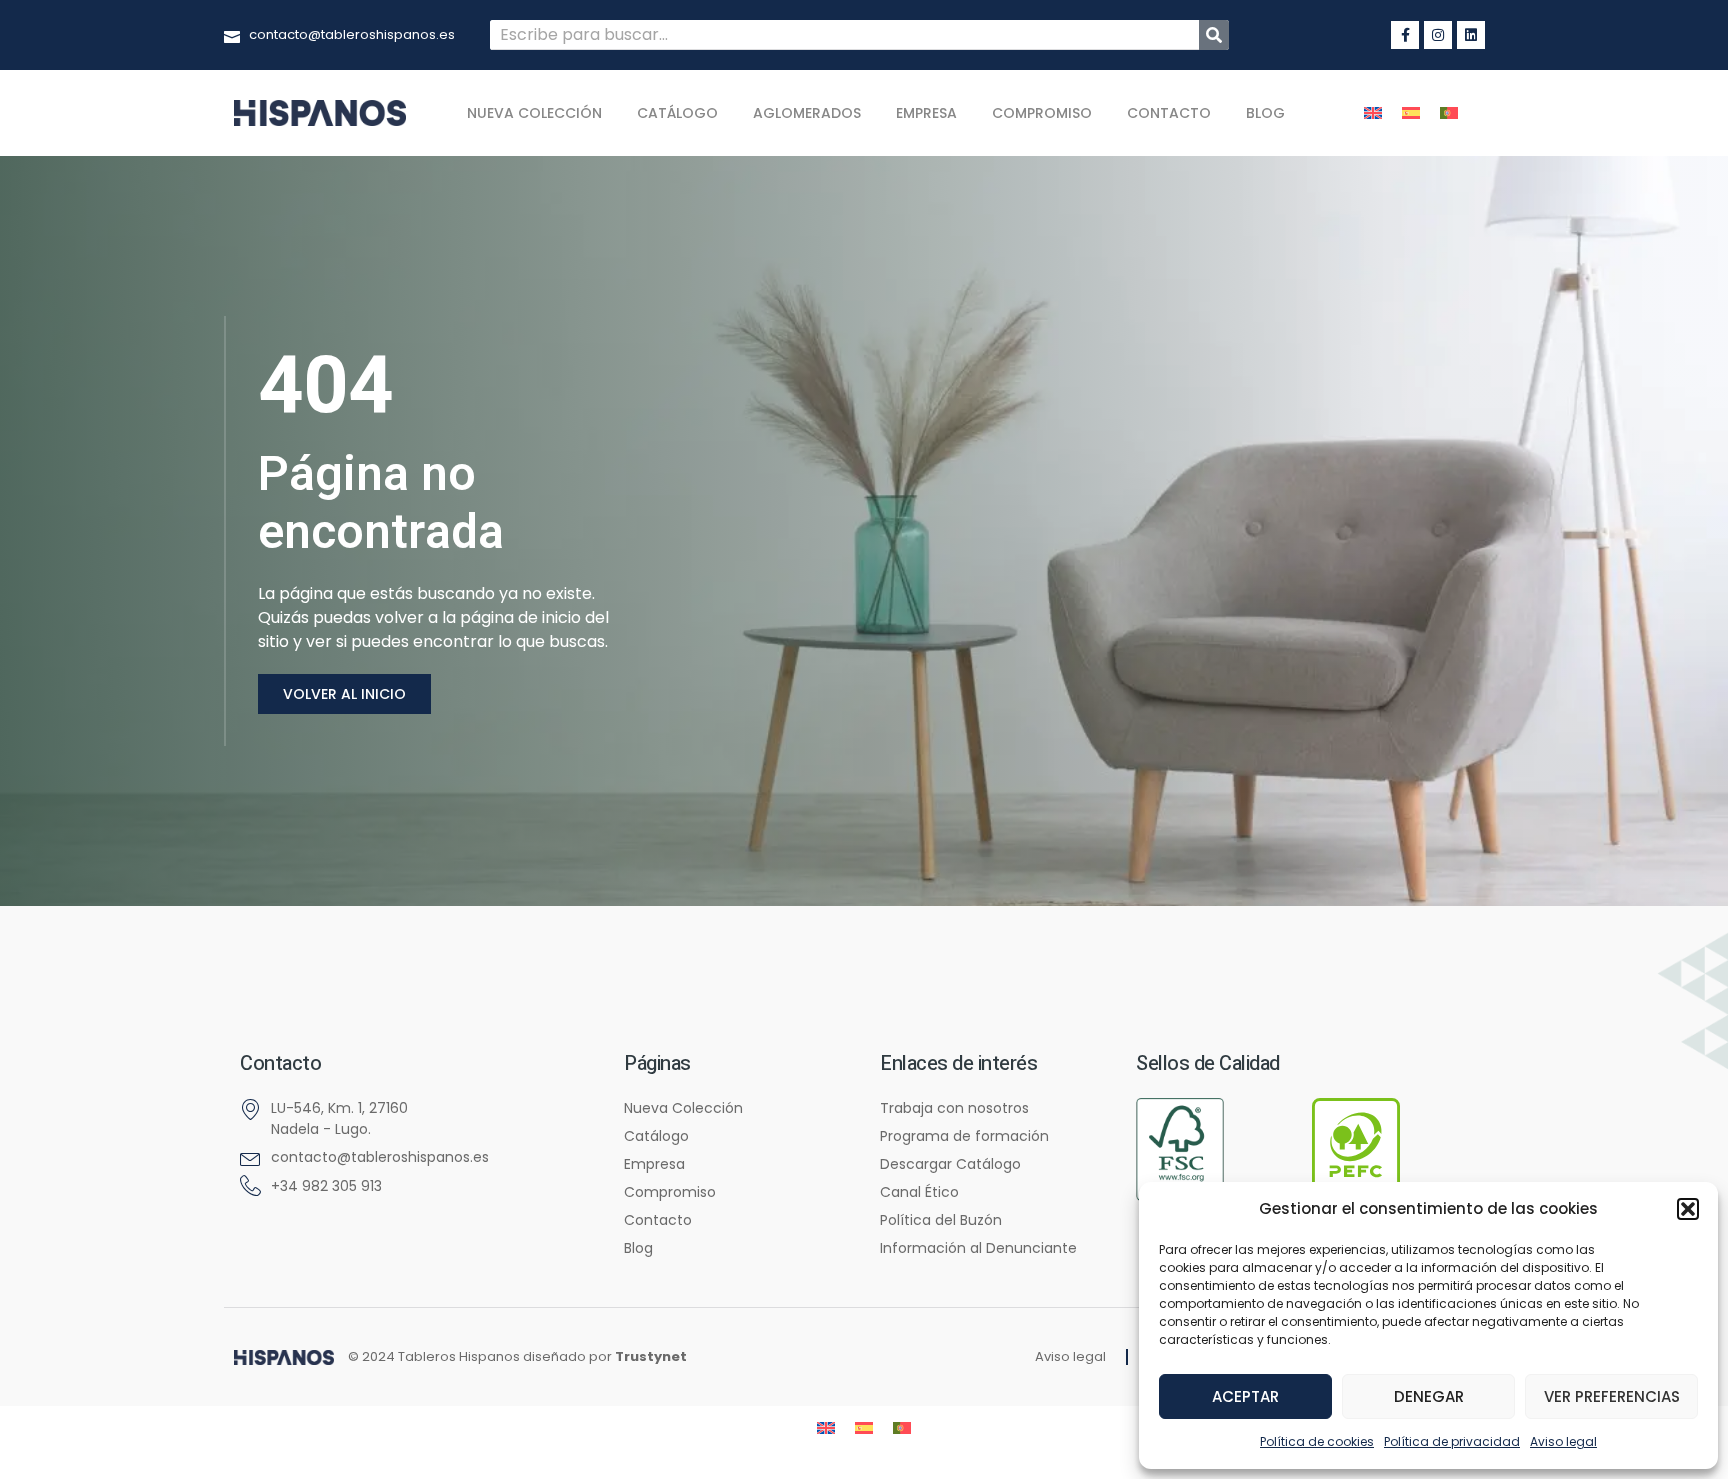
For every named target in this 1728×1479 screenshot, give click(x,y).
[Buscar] (1214, 35)
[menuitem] (1373, 113)
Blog (1265, 113)
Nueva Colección (534, 113)
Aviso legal (1563, 1441)
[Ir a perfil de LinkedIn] (1471, 35)
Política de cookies (1317, 1441)
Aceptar (1245, 1396)
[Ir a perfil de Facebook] (1405, 35)
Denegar (1429, 1396)
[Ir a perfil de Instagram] (1438, 35)
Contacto (1169, 113)
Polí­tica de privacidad (1452, 1441)
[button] (1688, 1209)
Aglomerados (807, 113)
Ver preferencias (1612, 1396)
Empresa (926, 113)
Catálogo (677, 113)
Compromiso (1042, 113)
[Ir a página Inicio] (284, 1357)
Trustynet (651, 1356)
